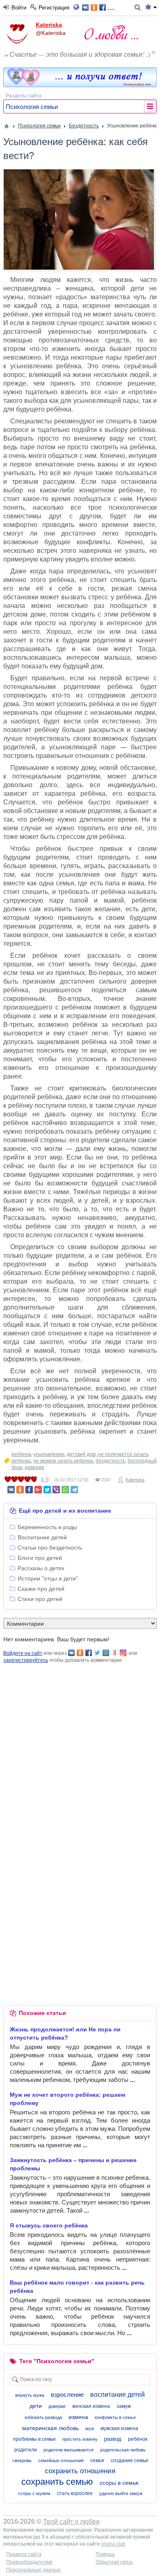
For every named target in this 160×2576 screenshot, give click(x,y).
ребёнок (21, 1454)
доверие (34, 1467)
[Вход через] (78, 8)
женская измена (91, 2406)
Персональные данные (33, 2570)
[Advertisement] (80, 1744)
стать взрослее (75, 2493)
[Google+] (38, 1490)
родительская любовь (123, 2450)
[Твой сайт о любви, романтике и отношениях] (111, 32)
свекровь (22, 2460)
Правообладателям (29, 2562)
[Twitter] (47, 1490)
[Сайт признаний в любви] (80, 85)
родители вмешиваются (69, 2450)
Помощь (105, 2554)
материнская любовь (50, 2428)
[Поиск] (139, 8)
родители (26, 2450)
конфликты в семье (115, 2417)
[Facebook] (29, 1490)
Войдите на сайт (23, 1653)
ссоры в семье (119, 2483)
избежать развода (43, 2417)
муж (90, 2428)
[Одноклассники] (20, 1490)
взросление (67, 2395)
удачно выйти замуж (121, 2493)
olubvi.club (113, 2544)
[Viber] (56, 1490)
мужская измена (119, 2428)
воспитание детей (118, 2395)
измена (78, 2417)
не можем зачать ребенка (63, 1461)
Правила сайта (24, 2554)
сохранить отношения (80, 2471)
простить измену (80, 2439)
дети (36, 2406)
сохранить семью (57, 2482)
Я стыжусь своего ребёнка (49, 2225)
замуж (124, 2406)
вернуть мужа (30, 2395)
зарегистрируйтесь (26, 1660)
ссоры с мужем (34, 2493)
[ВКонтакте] (11, 1490)
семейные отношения (61, 2460)
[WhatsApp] (65, 1490)
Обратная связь (114, 2562)
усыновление (49, 1454)
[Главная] (7, 126)
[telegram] (74, 1490)
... (111, 7)
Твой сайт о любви (71, 2522)
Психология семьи (32, 107)
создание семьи (129, 2460)
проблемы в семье (34, 2439)
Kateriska (49, 25)
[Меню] (151, 8)
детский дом (81, 1454)
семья (97, 2460)
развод (113, 2439)
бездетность (110, 1461)
